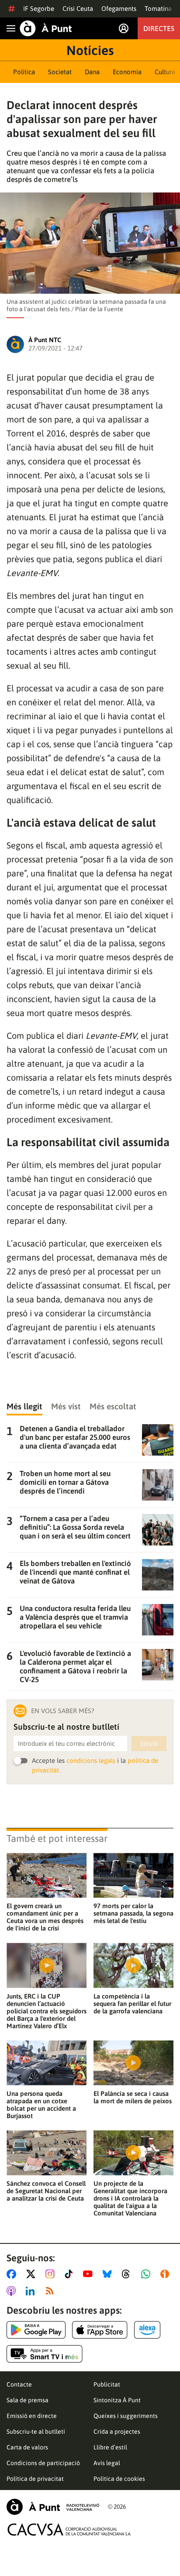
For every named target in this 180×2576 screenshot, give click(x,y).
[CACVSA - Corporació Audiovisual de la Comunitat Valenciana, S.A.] (69, 2530)
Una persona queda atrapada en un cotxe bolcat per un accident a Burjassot (41, 2105)
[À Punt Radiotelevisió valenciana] (53, 2507)
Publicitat (107, 2384)
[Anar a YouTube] (90, 2274)
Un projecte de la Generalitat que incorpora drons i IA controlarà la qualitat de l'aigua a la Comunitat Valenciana (130, 2198)
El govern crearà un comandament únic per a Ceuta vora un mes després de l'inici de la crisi (45, 1917)
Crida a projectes (117, 2432)
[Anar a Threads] (128, 2274)
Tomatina (158, 9)
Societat (60, 72)
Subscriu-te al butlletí (36, 2432)
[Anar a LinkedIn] (32, 2291)
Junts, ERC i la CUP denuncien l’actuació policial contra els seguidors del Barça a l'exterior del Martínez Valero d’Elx (47, 2011)
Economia (127, 72)
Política (24, 72)
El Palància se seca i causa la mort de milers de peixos (133, 2097)
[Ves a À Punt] (46, 28)
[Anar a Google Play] (36, 2330)
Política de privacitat (35, 2479)
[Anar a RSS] (52, 2291)
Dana (92, 72)
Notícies (90, 50)
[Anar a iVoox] (166, 2274)
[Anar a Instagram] (52, 2274)
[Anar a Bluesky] (109, 2274)
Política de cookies (119, 2479)
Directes (159, 28)
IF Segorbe (39, 9)
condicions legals (91, 1760)
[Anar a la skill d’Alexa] (147, 2330)
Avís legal (107, 2463)
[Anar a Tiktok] (71, 2274)
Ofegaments (119, 9)
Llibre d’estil (110, 2447)
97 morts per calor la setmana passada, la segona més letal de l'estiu (133, 1913)
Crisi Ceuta (78, 9)
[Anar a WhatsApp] (147, 2274)
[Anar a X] (33, 2274)
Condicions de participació (43, 2463)
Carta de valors (27, 2447)
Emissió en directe (32, 2416)
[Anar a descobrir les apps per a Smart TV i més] (45, 2354)
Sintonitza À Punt (117, 2400)
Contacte (19, 2384)
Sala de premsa (28, 2400)
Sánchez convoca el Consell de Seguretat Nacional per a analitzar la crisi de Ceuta (46, 2191)
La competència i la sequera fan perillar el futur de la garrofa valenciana (132, 2004)
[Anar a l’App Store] (100, 2330)
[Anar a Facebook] (13, 2274)
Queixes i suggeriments (126, 2416)
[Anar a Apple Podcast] (13, 2291)
